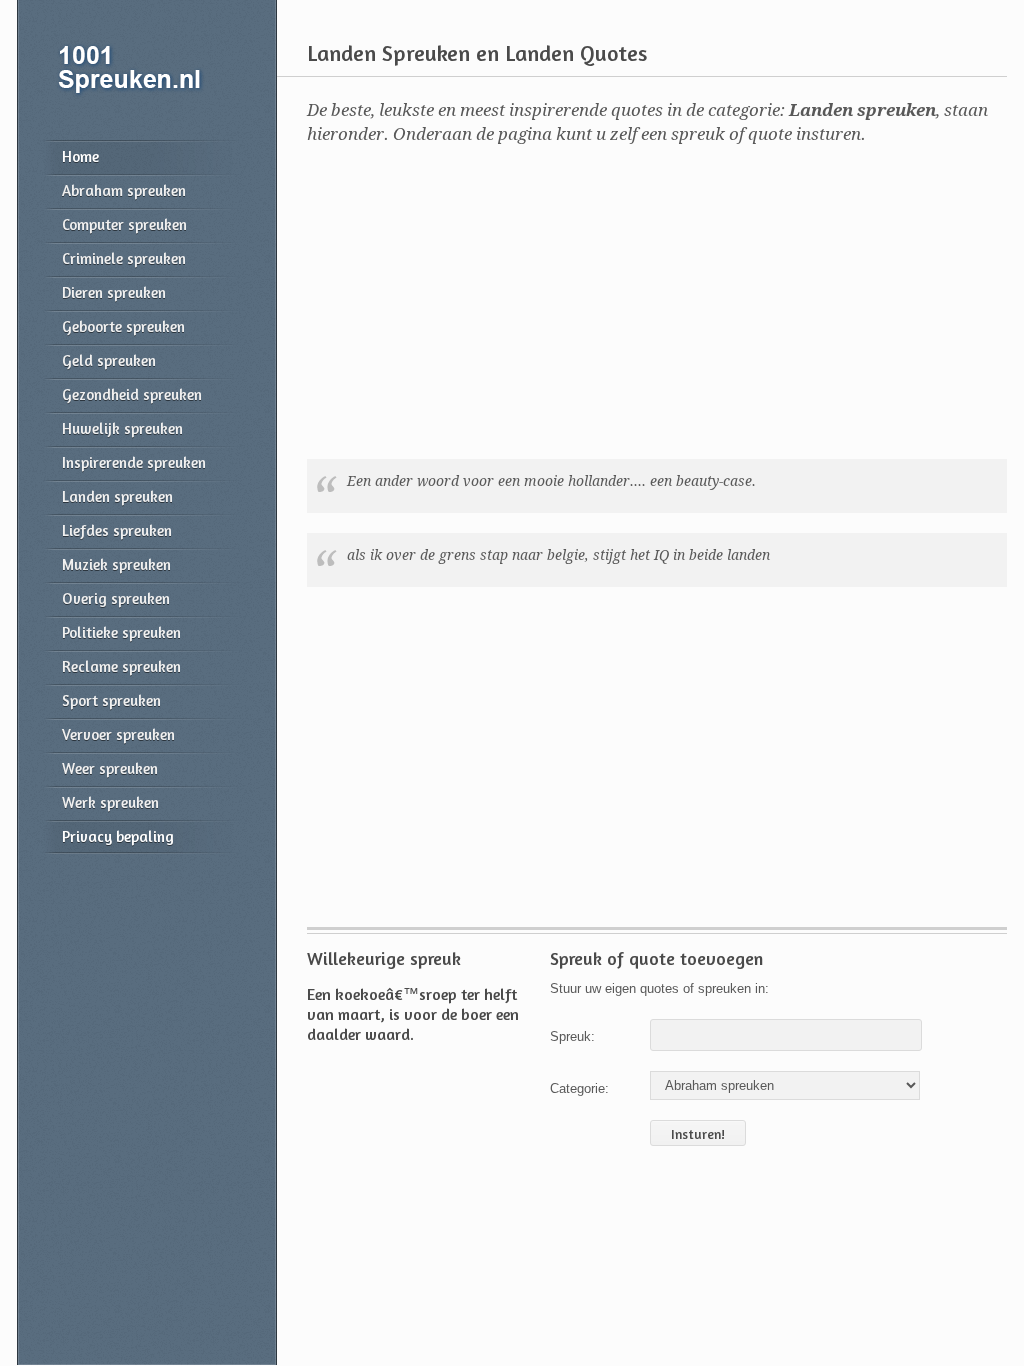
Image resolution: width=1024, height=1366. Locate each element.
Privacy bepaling (118, 836)
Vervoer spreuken (118, 734)
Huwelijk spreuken (122, 428)
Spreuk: (572, 1036)
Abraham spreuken (124, 190)
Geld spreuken (109, 360)
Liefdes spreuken (117, 530)
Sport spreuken (111, 700)
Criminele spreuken (124, 258)
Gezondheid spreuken (132, 394)
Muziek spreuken (116, 564)
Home (80, 156)
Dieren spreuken (114, 292)
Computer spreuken (124, 224)
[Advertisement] (642, 306)
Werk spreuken (110, 802)
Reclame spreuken (121, 666)
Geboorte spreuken (123, 326)
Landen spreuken (117, 496)
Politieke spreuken (121, 632)
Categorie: (579, 1088)
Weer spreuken (110, 768)
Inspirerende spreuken (134, 462)
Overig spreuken (116, 598)
